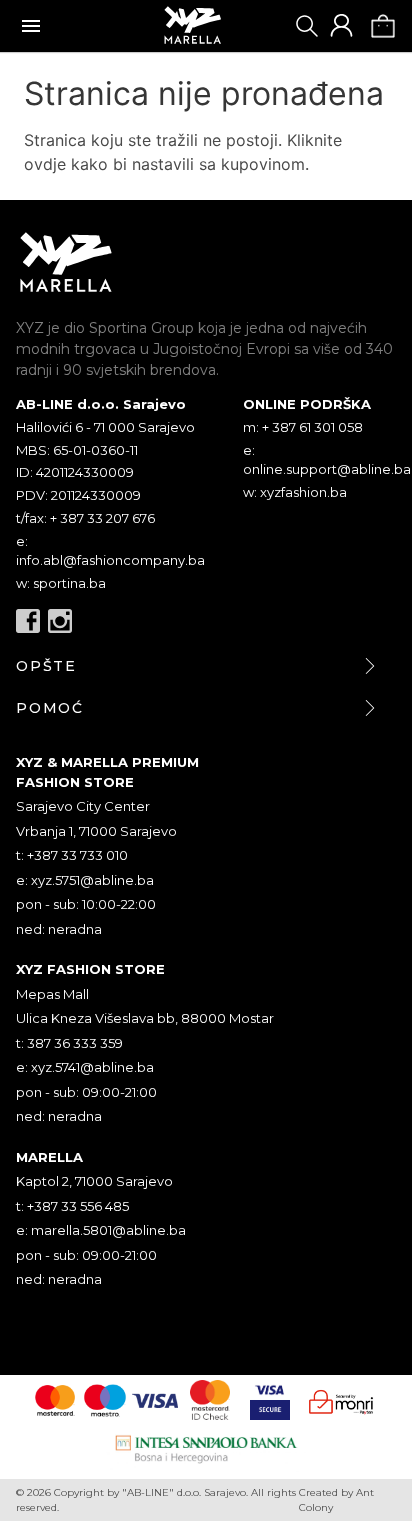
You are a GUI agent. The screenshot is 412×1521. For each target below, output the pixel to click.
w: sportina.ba (61, 583)
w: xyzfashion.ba (295, 492)
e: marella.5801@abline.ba (101, 1230)
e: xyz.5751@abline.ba (85, 880)
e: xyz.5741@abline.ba (85, 1067)
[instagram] (60, 621)
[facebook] (28, 621)
